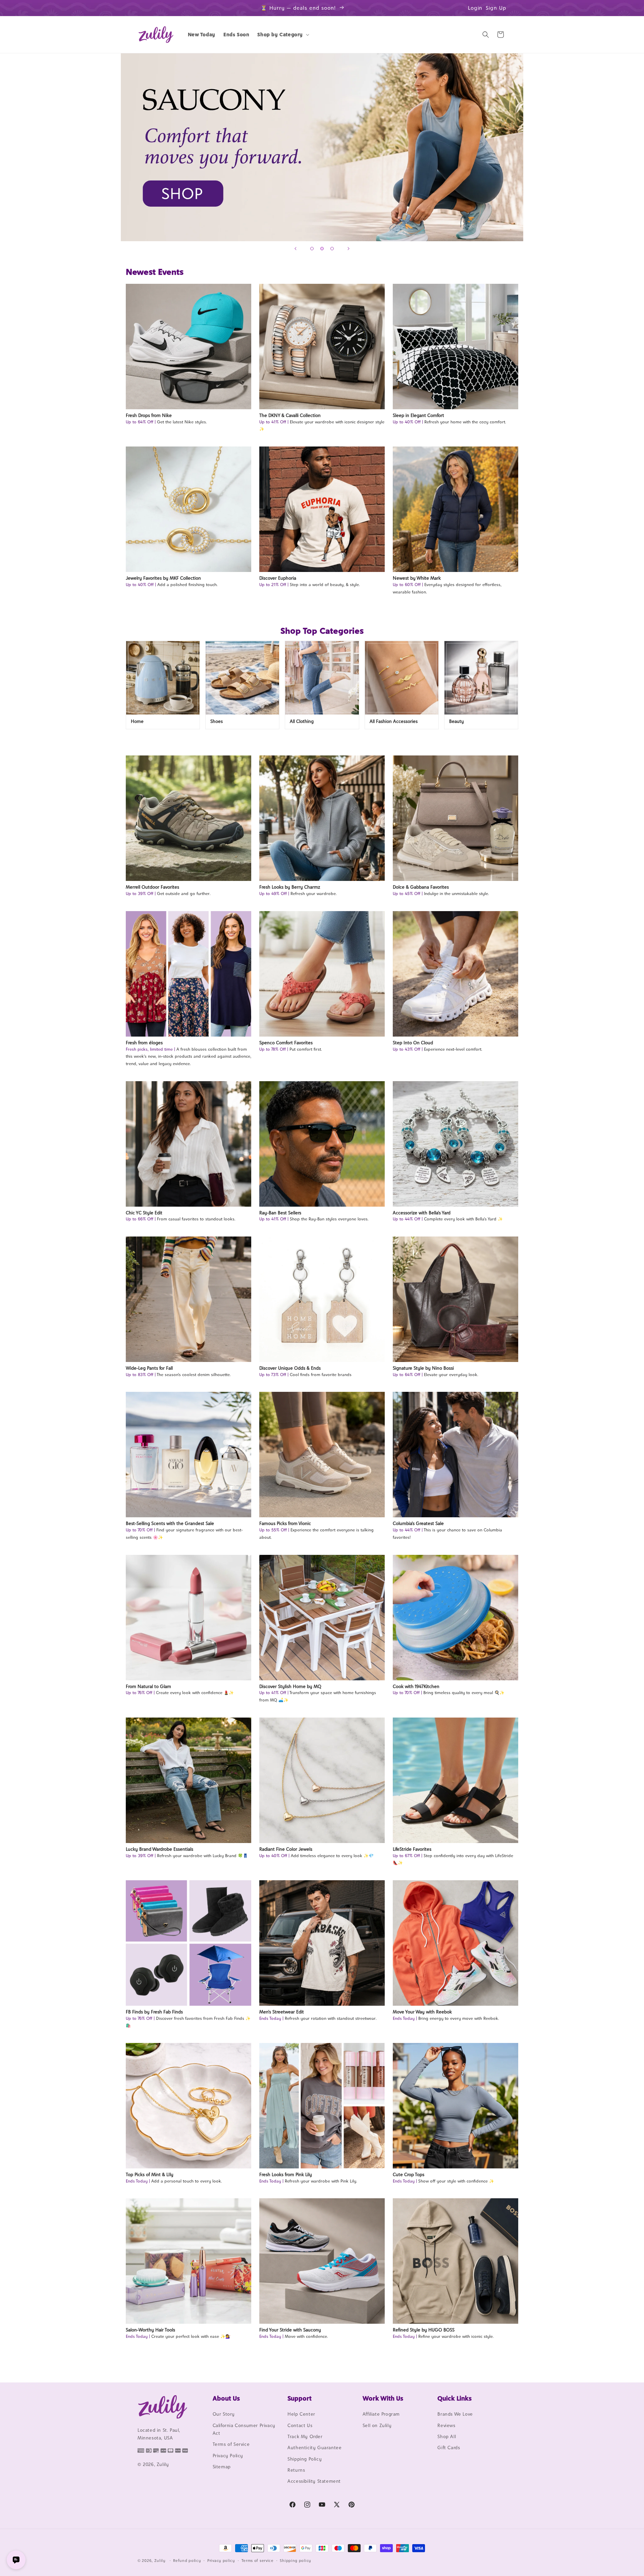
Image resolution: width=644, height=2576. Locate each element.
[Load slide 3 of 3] (332, 249)
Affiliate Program (381, 2414)
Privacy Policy (228, 2456)
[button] (283, 35)
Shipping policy (296, 2561)
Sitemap (222, 2467)
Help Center (301, 2414)
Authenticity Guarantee (314, 2448)
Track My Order (305, 2436)
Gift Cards (449, 2448)
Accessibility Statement (314, 2481)
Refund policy (187, 2561)
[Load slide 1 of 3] (312, 249)
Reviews (446, 2425)
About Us (226, 2398)
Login (475, 8)
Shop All (447, 2436)
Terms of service (258, 2561)
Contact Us (300, 2425)
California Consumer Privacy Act (244, 2429)
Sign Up (496, 8)
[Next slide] (348, 249)
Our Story (224, 2414)
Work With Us (383, 2398)
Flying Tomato (322, 147)
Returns (296, 2470)
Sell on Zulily (377, 2425)
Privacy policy (221, 2561)
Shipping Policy (305, 2459)
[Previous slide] (296, 249)
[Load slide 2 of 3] (322, 249)
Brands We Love (455, 2414)
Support (300, 2398)
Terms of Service (231, 2444)
